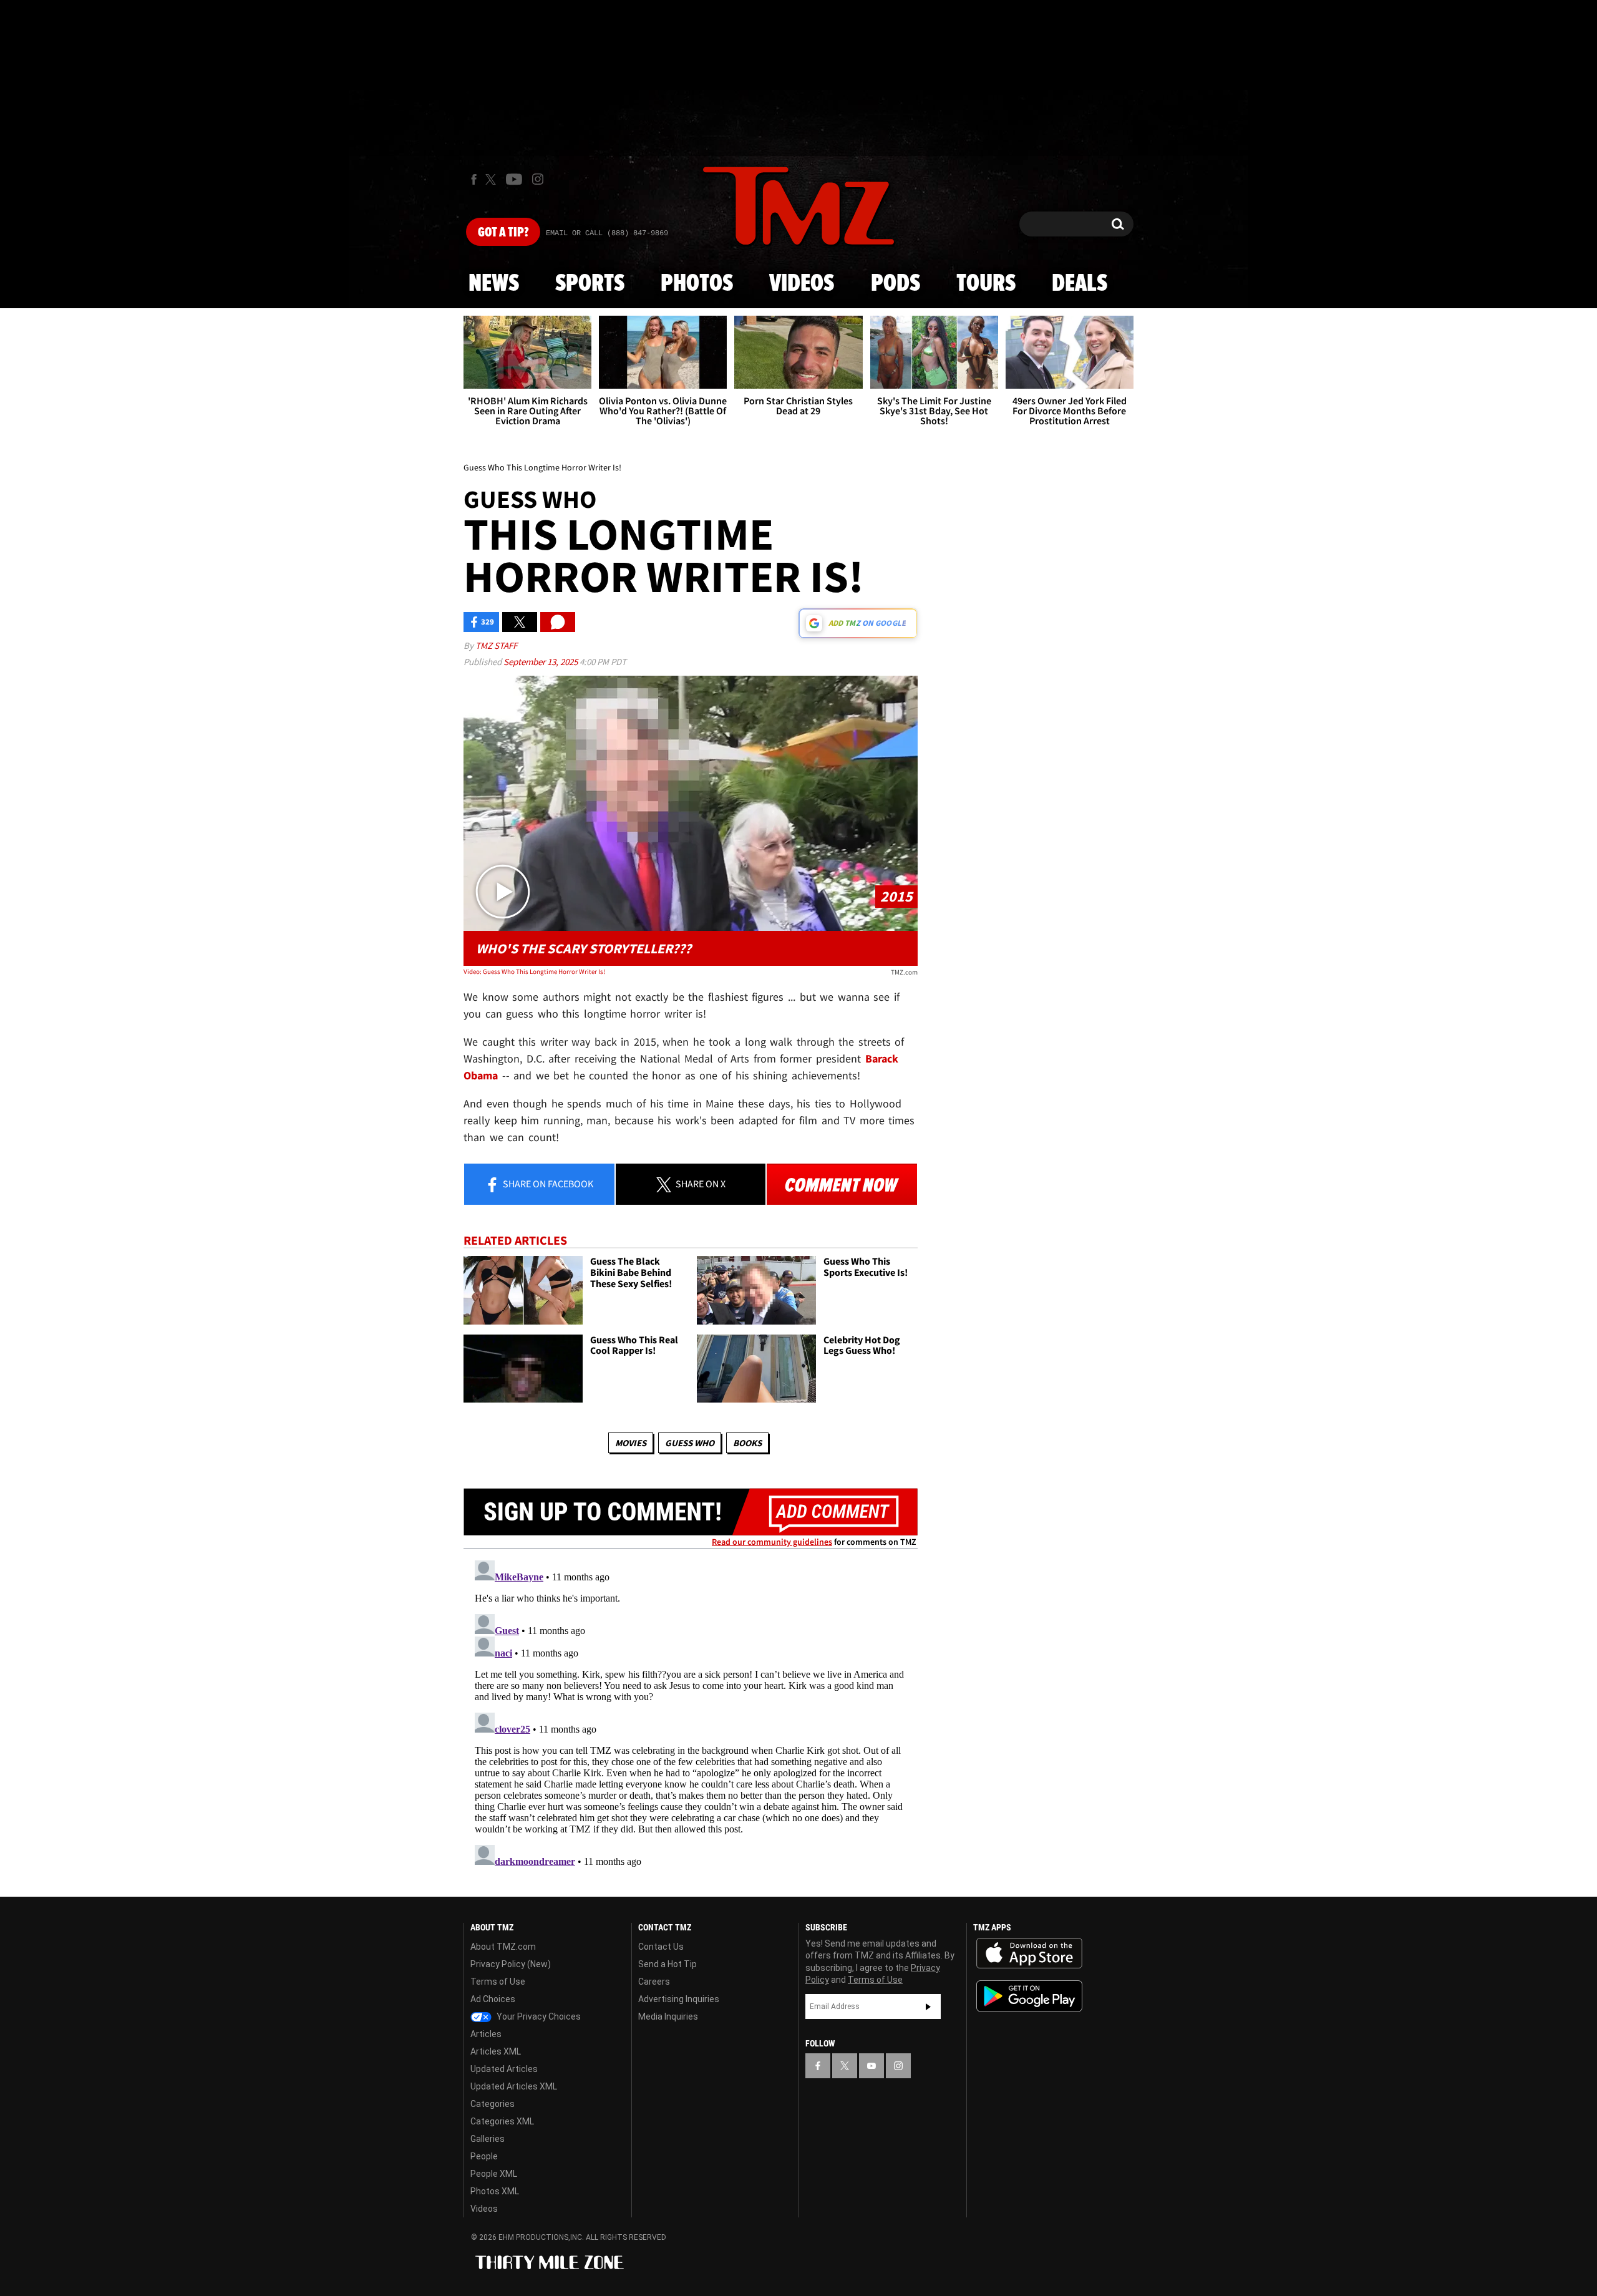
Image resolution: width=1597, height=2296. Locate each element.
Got (503, 233)
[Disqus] (691, 1711)
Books (747, 1443)
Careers (654, 1982)
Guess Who (690, 1443)
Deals (1080, 284)
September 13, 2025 (541, 662)
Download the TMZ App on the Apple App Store (1029, 1953)
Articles (486, 2034)
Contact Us (661, 1947)
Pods (896, 284)
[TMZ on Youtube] (514, 179)
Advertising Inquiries (679, 1999)
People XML (494, 2174)
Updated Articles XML (514, 2086)
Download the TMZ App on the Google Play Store (1029, 1996)
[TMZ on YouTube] (871, 2066)
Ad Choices (493, 1999)
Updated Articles (504, 2069)
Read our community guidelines (772, 1542)
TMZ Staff (496, 645)
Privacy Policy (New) (511, 1964)
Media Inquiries (668, 2016)
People (484, 2156)
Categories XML (502, 2121)
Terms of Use (498, 1982)
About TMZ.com (503, 1947)
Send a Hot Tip (667, 1964)
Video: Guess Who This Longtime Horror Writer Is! (534, 971)
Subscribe (928, 2007)
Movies (631, 1443)
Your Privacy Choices (538, 2016)
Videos (802, 284)
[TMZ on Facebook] (474, 179)
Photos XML (495, 2191)
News (494, 284)
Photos (697, 284)
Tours (986, 284)
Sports (590, 284)
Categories (493, 2104)
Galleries (488, 2139)
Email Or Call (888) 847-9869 (607, 233)
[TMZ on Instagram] (538, 179)
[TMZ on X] (493, 179)
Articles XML (496, 2051)
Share (547, 1184)
